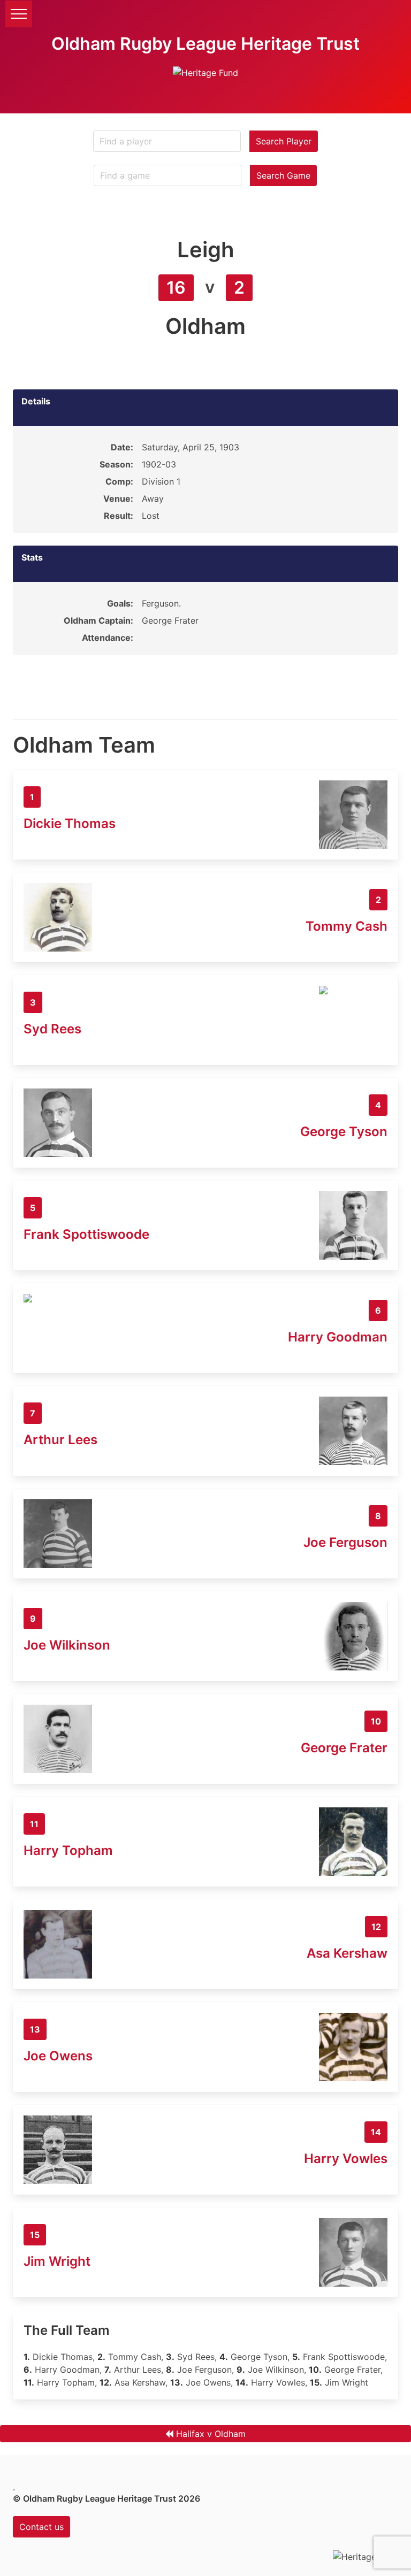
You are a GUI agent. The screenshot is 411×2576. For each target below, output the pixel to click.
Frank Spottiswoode (86, 1234)
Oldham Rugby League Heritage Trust (205, 44)
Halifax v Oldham (211, 2434)
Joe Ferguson (345, 1542)
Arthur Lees (60, 1440)
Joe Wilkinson (67, 1645)
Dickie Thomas (70, 823)
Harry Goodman (338, 1337)
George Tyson (344, 1132)
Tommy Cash (347, 926)
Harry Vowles (346, 2159)
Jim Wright (57, 2261)
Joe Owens (58, 2056)
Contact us (41, 2527)
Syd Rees (52, 1029)
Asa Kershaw (347, 1953)
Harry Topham (68, 1850)
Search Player (284, 141)
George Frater (344, 1748)
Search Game (283, 175)
